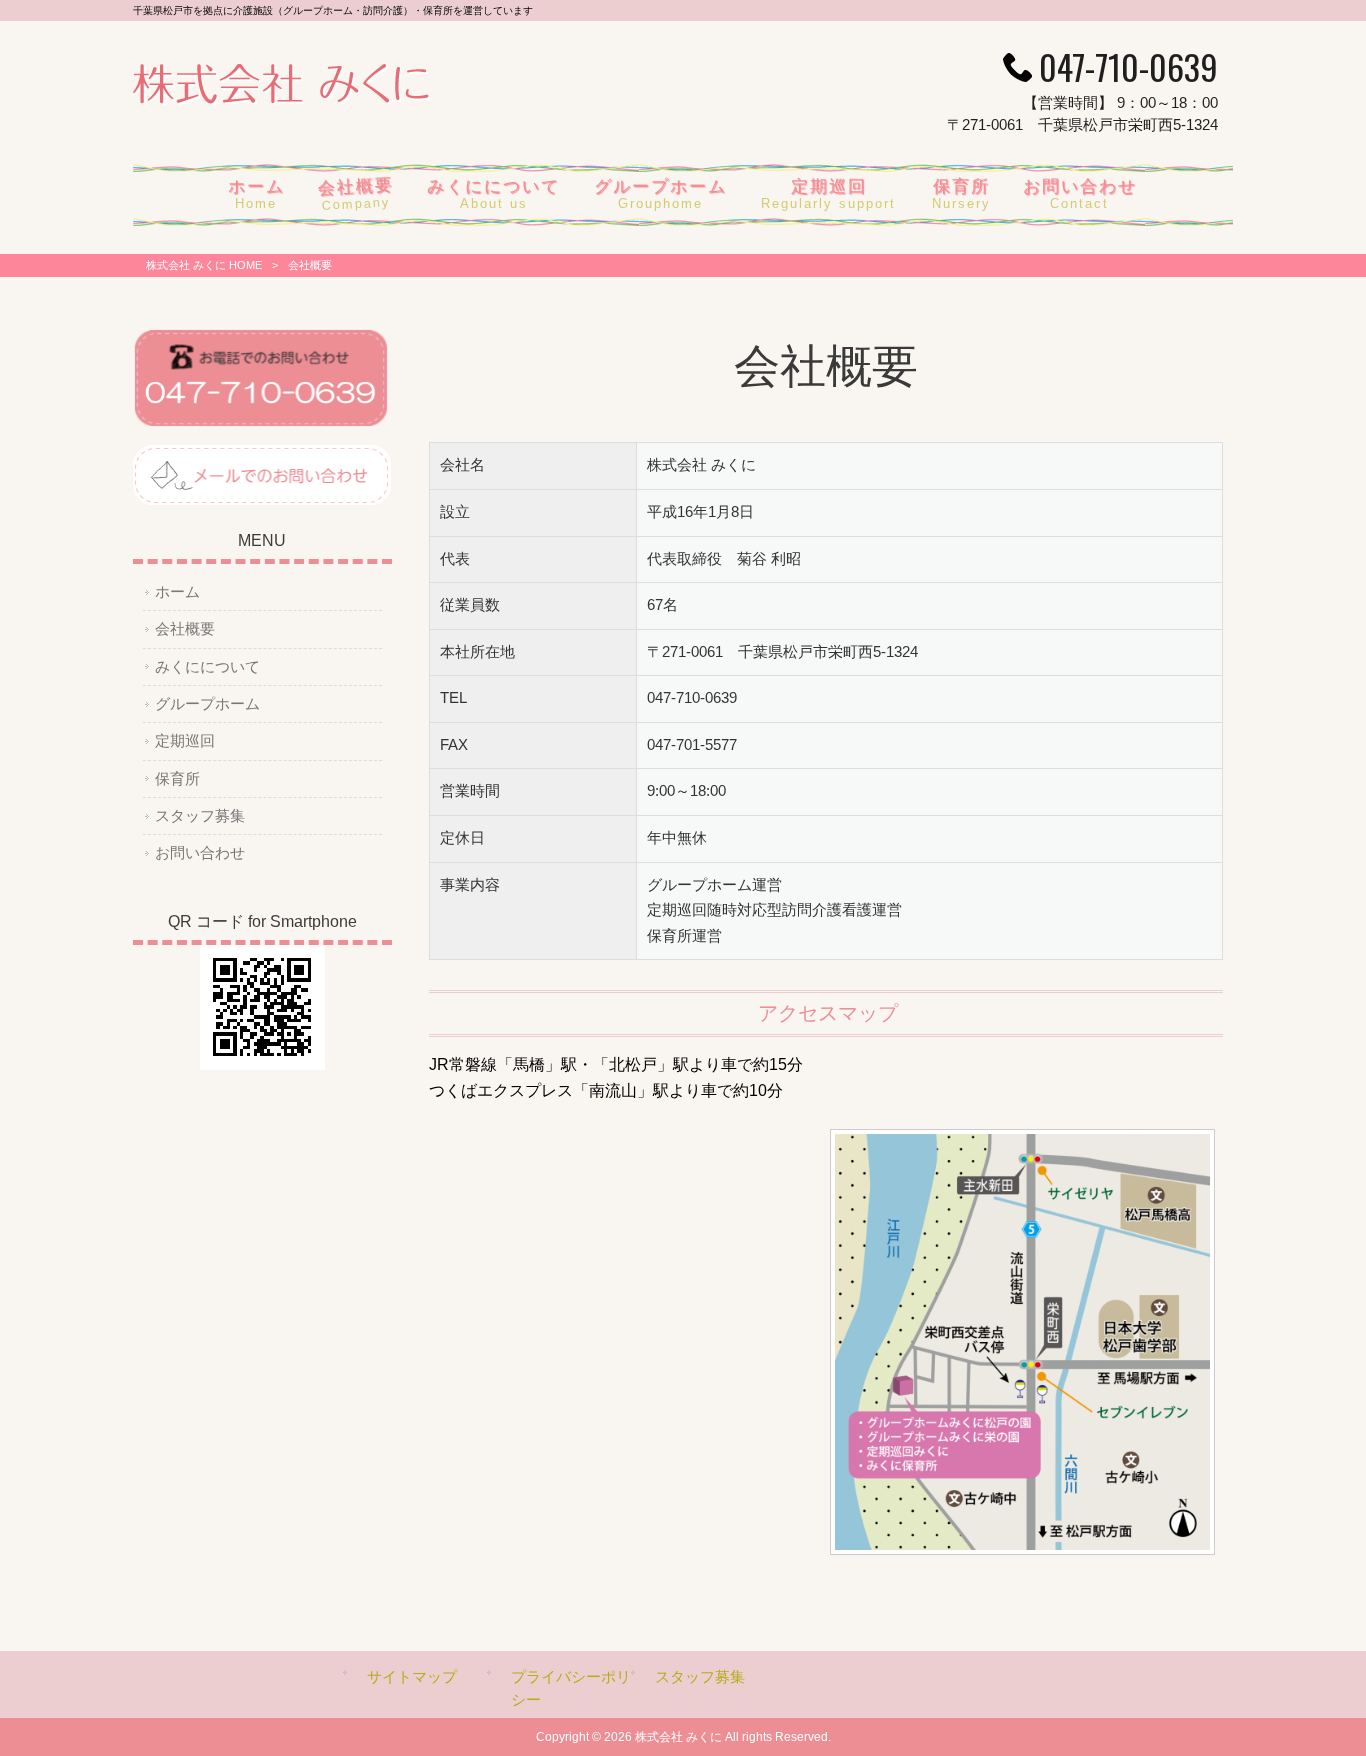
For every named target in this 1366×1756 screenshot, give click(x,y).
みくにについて (207, 667)
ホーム (177, 592)
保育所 (177, 779)
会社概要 (185, 629)
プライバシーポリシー (571, 1688)
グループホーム (207, 704)
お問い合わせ (200, 853)
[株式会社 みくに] (281, 100)
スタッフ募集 (200, 816)
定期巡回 (185, 741)
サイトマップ (412, 1677)
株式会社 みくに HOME (204, 265)
